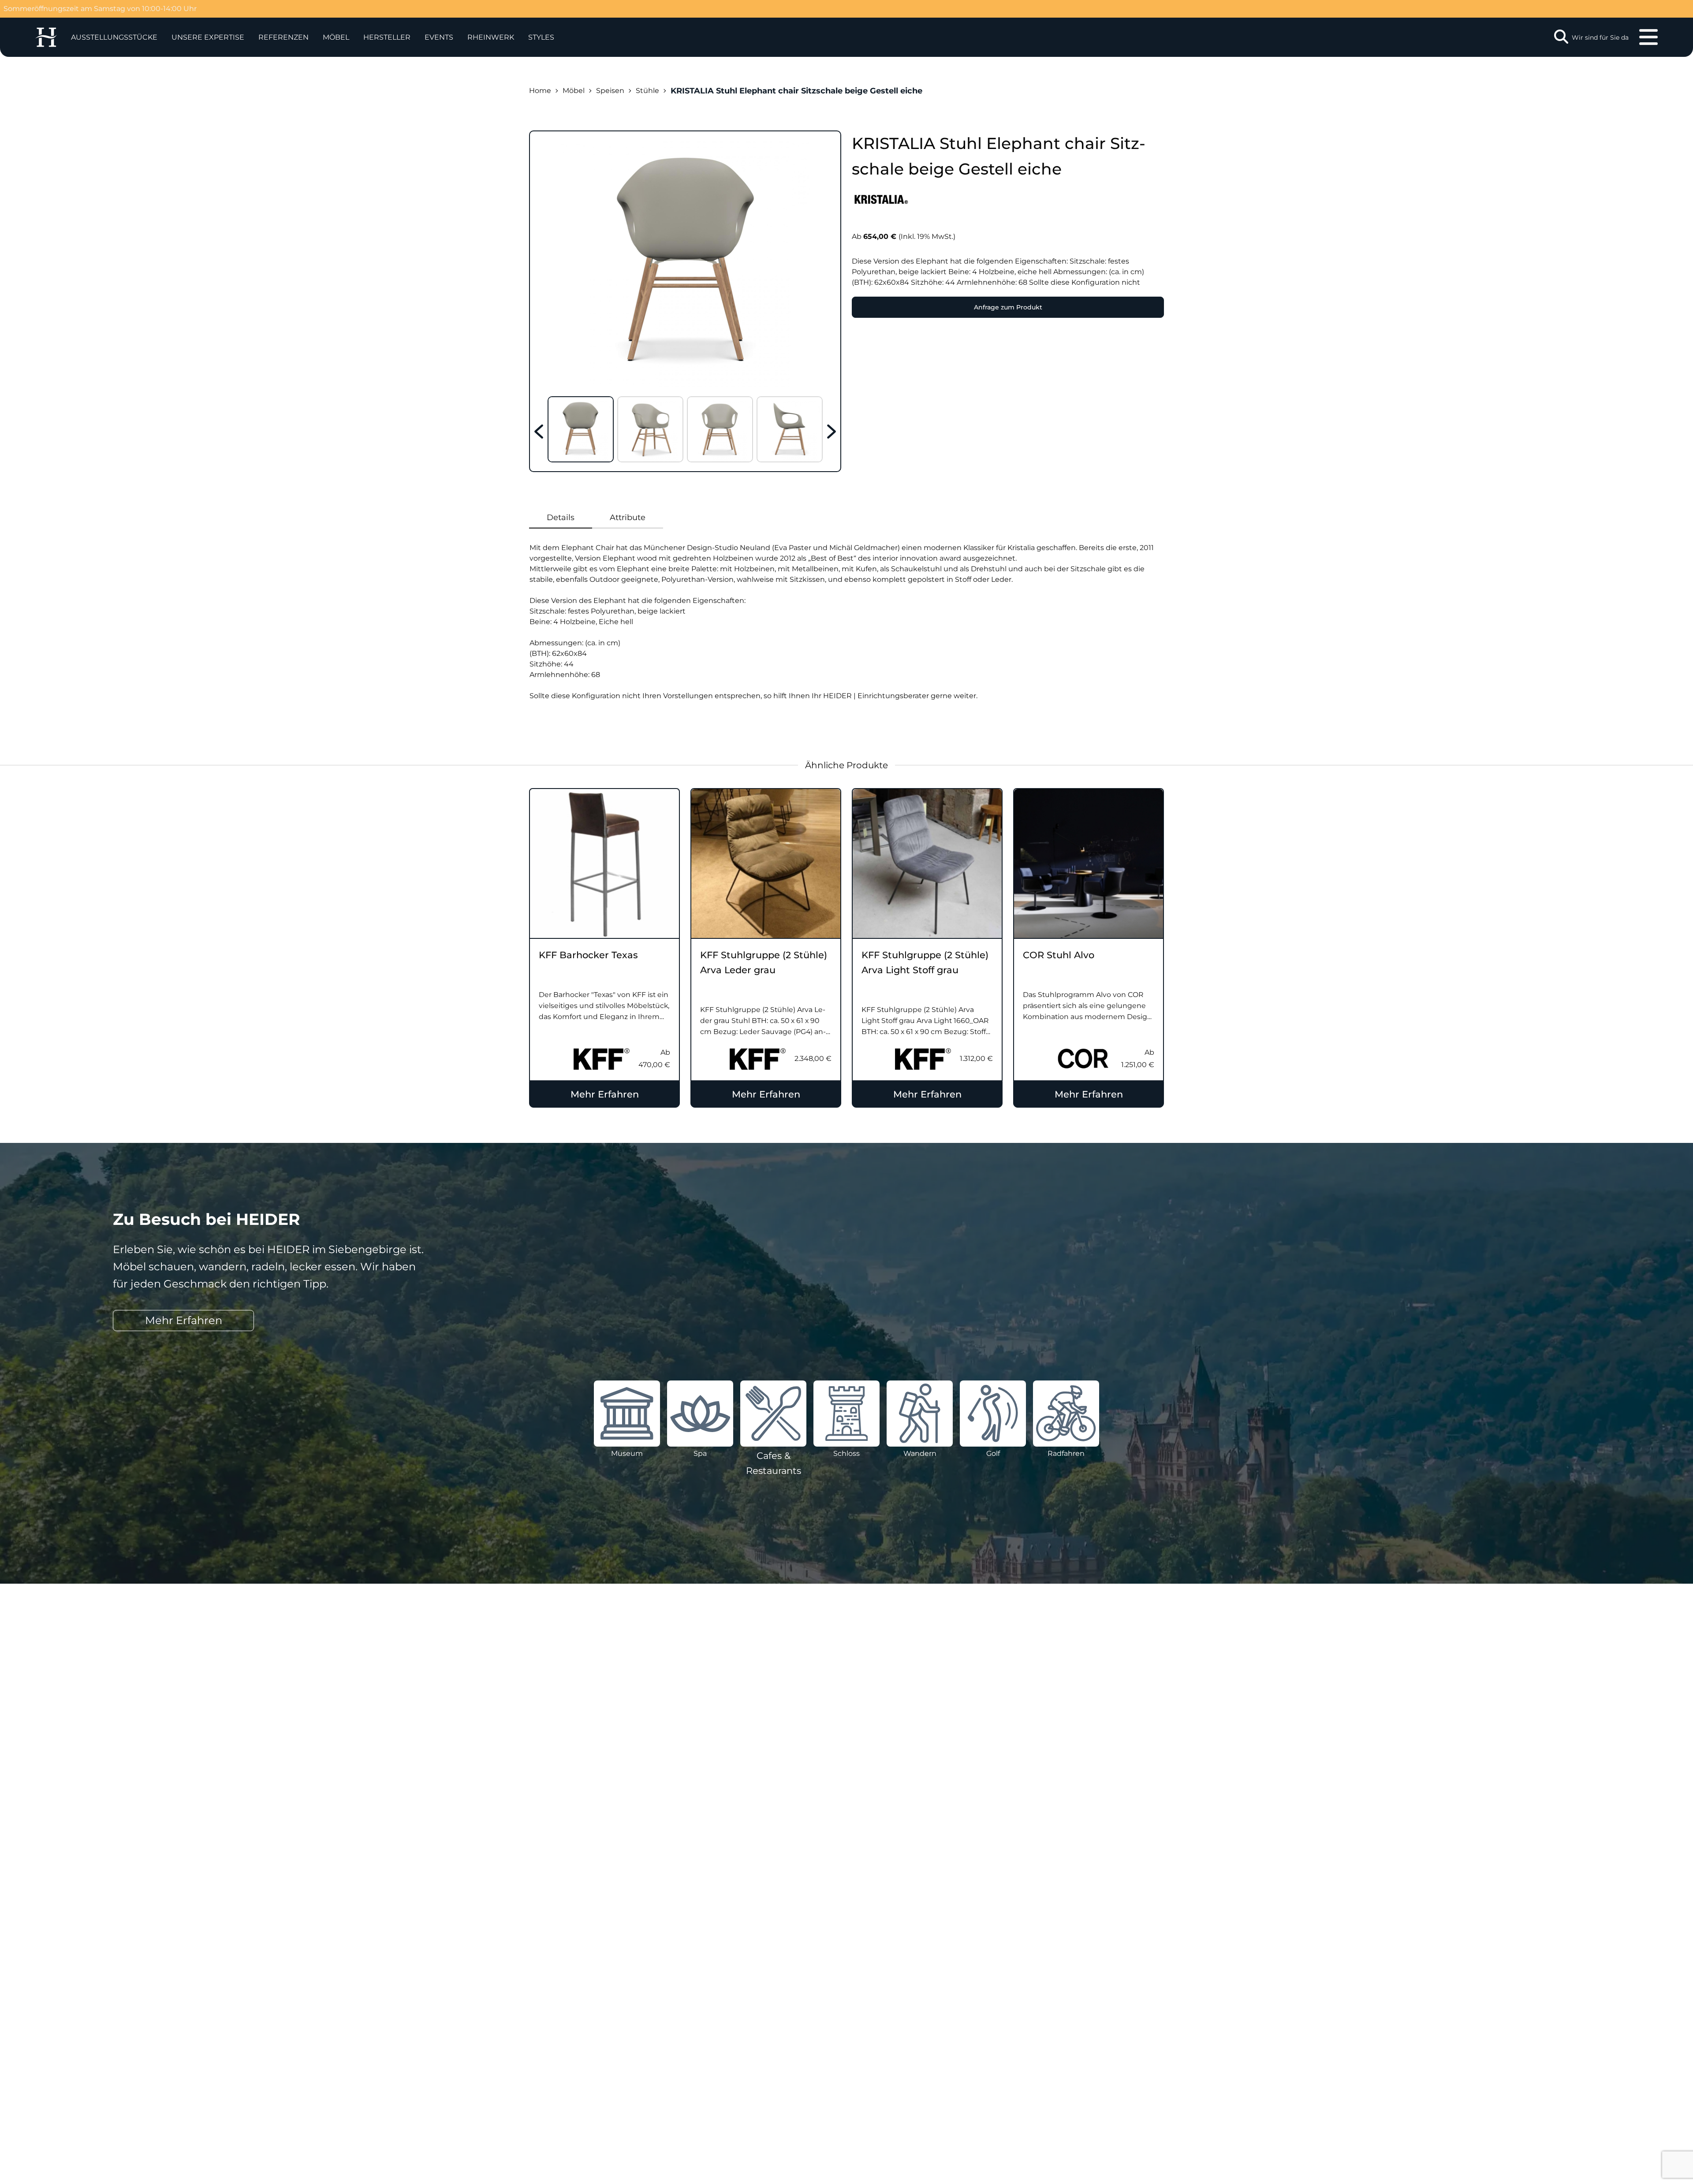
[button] (208, 37)
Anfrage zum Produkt (1008, 307)
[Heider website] (46, 37)
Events (439, 37)
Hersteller (387, 37)
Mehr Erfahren (605, 1094)
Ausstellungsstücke (114, 37)
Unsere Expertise (208, 37)
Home (540, 91)
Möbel (336, 37)
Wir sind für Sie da (1600, 37)
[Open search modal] (1561, 37)
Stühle (647, 91)
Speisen (610, 91)
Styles (541, 37)
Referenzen (283, 37)
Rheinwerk (491, 37)
